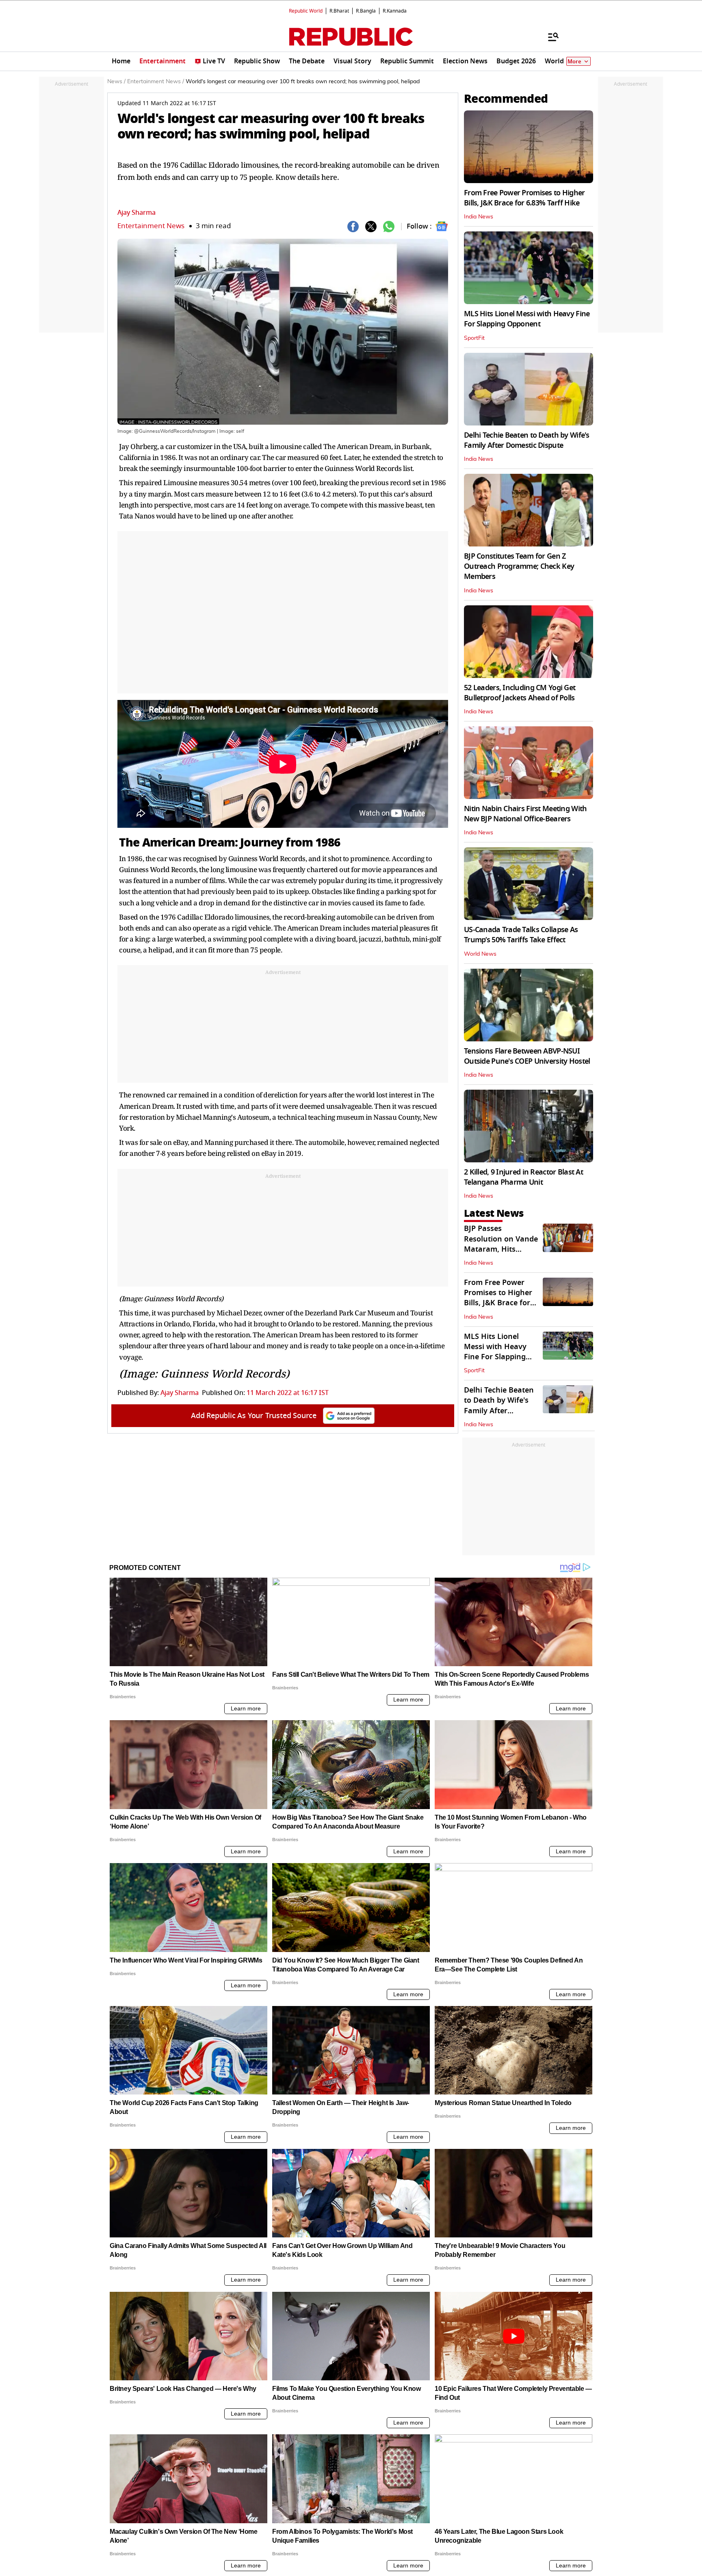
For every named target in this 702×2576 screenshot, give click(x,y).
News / (116, 82)
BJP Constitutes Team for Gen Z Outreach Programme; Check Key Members (519, 566)
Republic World (306, 11)
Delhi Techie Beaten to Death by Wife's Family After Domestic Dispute (527, 440)
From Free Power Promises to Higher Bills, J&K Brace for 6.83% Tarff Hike (524, 198)
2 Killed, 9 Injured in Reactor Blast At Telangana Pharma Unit (523, 1177)
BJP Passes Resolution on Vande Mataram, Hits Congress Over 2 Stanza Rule (501, 1249)
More (574, 62)
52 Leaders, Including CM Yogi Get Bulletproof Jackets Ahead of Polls (520, 693)
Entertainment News (151, 226)
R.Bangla (366, 11)
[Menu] (549, 37)
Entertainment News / (156, 82)
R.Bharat (339, 11)
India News (479, 217)
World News (480, 954)
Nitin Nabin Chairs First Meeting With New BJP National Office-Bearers (525, 814)
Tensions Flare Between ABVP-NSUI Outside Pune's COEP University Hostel (527, 1056)
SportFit (474, 338)
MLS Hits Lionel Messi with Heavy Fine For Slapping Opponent (527, 319)
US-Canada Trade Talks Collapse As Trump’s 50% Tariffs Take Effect (521, 935)
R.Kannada (395, 11)
